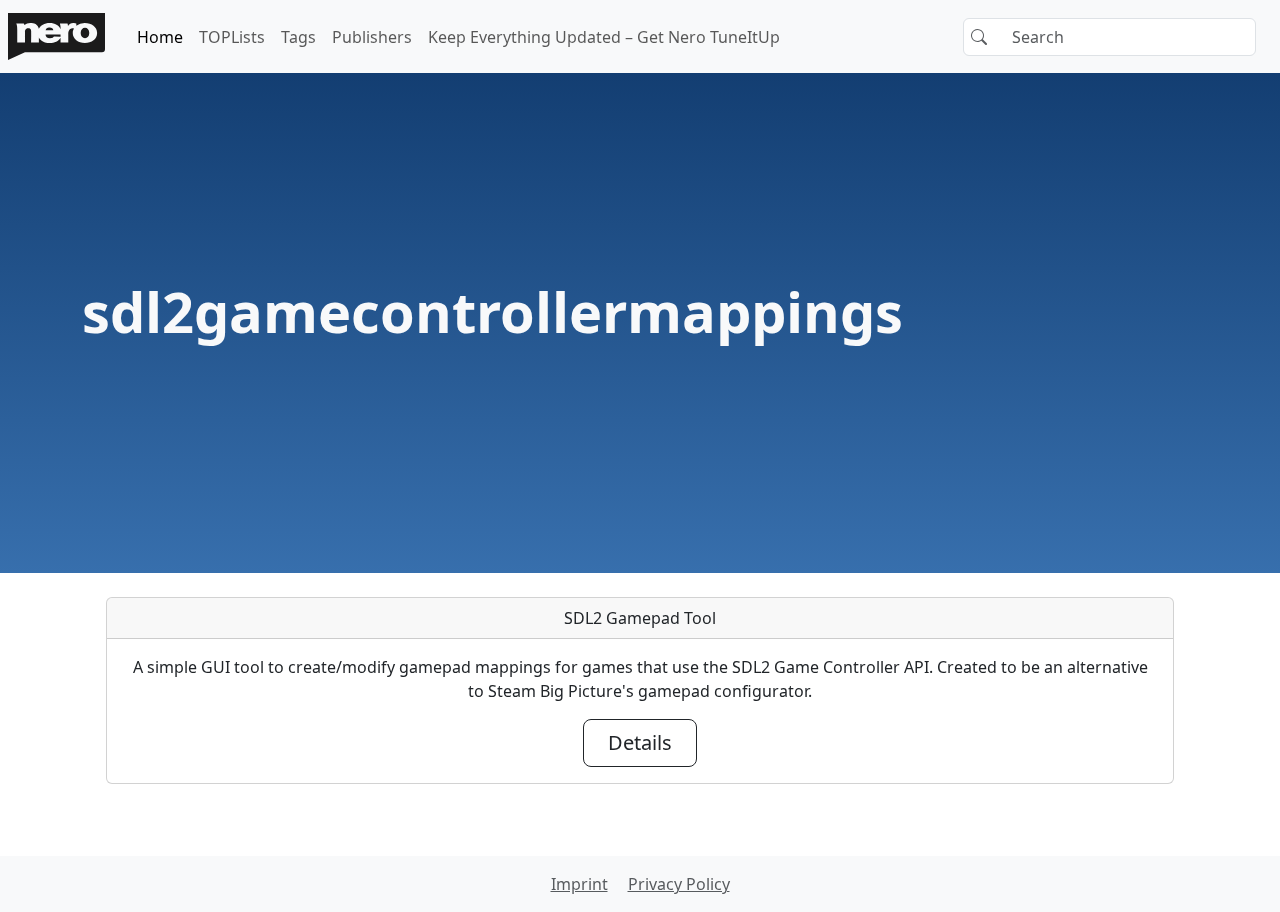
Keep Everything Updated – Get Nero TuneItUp (604, 37)
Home (160, 37)
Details (640, 742)
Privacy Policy (679, 884)
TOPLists (232, 37)
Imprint (579, 884)
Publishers (372, 37)
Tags (298, 37)
